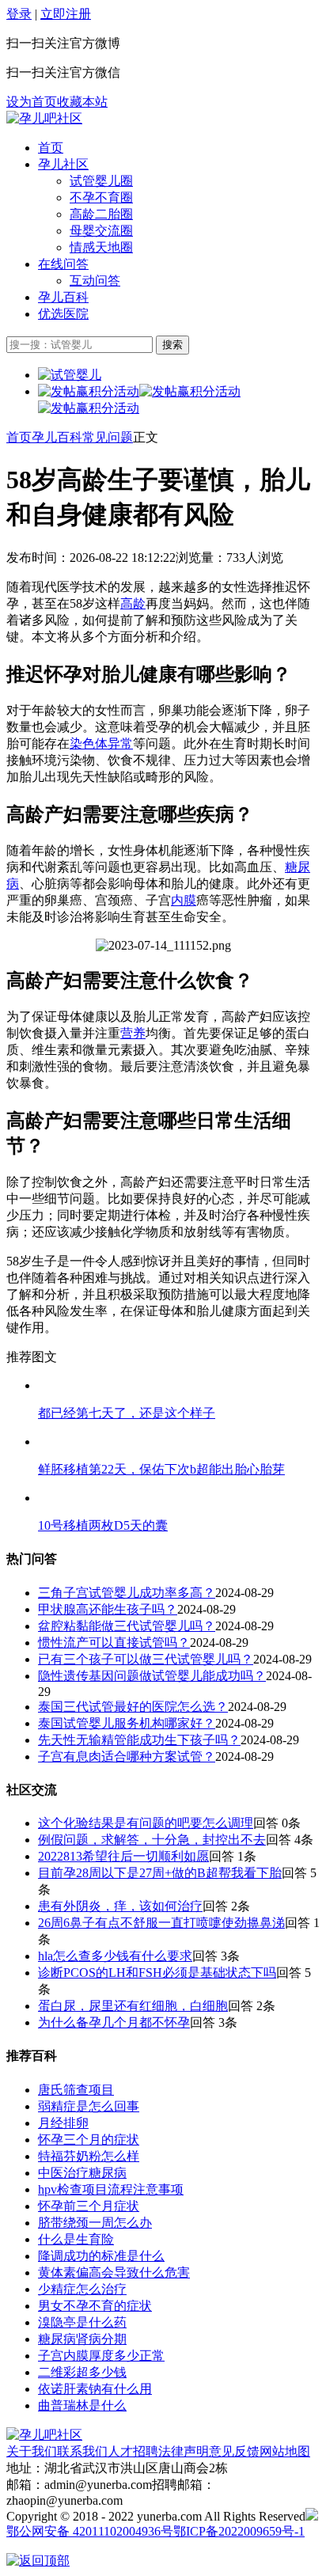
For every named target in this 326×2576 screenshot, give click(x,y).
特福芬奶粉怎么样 (89, 2156)
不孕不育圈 (101, 197)
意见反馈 (234, 2451)
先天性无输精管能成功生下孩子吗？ (139, 1740)
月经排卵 (63, 2123)
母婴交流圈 (101, 231)
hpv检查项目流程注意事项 (111, 2189)
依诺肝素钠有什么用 (95, 2389)
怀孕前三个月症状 (89, 2206)
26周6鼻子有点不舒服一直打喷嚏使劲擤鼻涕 (161, 1923)
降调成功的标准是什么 (101, 2256)
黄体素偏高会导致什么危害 (114, 2272)
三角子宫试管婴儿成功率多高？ (127, 1593)
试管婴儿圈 (101, 181)
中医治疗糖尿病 (82, 2173)
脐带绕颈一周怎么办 (95, 2223)
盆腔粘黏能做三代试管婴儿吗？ (127, 1626)
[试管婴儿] (44, 118)
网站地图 (285, 2451)
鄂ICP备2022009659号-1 (239, 2531)
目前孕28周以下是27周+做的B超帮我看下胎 (160, 1873)
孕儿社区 (63, 164)
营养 (133, 1033)
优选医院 (63, 314)
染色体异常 (101, 744)
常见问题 (108, 437)
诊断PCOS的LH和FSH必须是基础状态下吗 (157, 1973)
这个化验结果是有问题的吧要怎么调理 (146, 1823)
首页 (51, 148)
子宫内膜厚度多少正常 (101, 2356)
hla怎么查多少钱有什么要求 (115, 1956)
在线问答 (63, 264)
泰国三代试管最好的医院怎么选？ (133, 1707)
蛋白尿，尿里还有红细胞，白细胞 (133, 2006)
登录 (19, 14)
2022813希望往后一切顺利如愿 (123, 1856)
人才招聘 (133, 2451)
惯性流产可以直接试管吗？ (114, 1643)
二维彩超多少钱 (82, 2372)
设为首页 (32, 102)
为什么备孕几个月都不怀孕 (114, 2022)
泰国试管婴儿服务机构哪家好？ (127, 1723)
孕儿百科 (63, 297)
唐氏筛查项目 (76, 2090)
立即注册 (66, 14)
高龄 (133, 603)
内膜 (184, 900)
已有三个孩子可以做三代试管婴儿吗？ (146, 1659)
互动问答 (95, 281)
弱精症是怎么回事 (89, 2106)
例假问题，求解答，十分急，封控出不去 (152, 1840)
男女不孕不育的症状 (95, 2306)
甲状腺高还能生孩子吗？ (108, 1609)
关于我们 (32, 2451)
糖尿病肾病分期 (82, 2339)
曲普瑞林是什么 (82, 2405)
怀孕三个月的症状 (89, 2140)
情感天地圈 (101, 247)
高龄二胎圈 (101, 214)
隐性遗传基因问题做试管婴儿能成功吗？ (152, 1676)
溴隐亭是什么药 (82, 2322)
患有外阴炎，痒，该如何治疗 (120, 1906)
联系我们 (82, 2451)
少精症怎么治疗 (82, 2289)
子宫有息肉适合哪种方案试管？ (127, 1757)
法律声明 (184, 2451)
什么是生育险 (76, 2239)
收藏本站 (82, 102)
